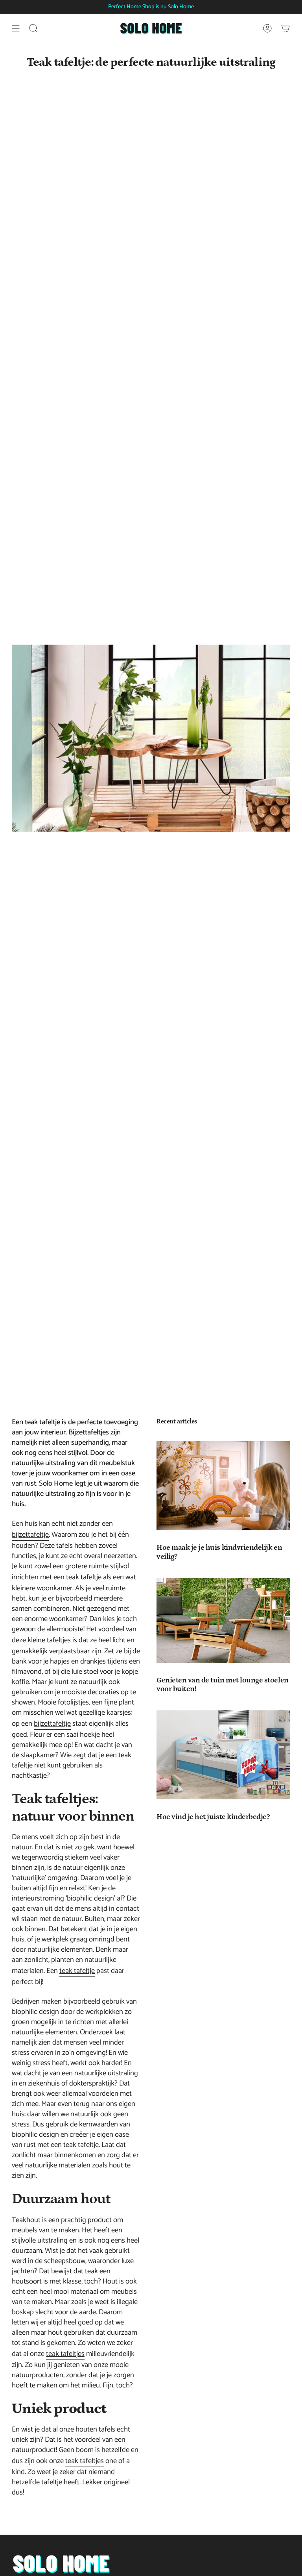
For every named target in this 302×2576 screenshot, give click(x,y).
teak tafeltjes (65, 2354)
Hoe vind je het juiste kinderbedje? (213, 1817)
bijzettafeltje (30, 1535)
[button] (33, 28)
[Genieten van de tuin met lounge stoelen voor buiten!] (223, 1620)
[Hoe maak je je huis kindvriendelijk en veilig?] (223, 1486)
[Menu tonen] (16, 28)
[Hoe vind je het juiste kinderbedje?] (223, 1755)
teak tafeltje (84, 1577)
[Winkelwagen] (285, 28)
